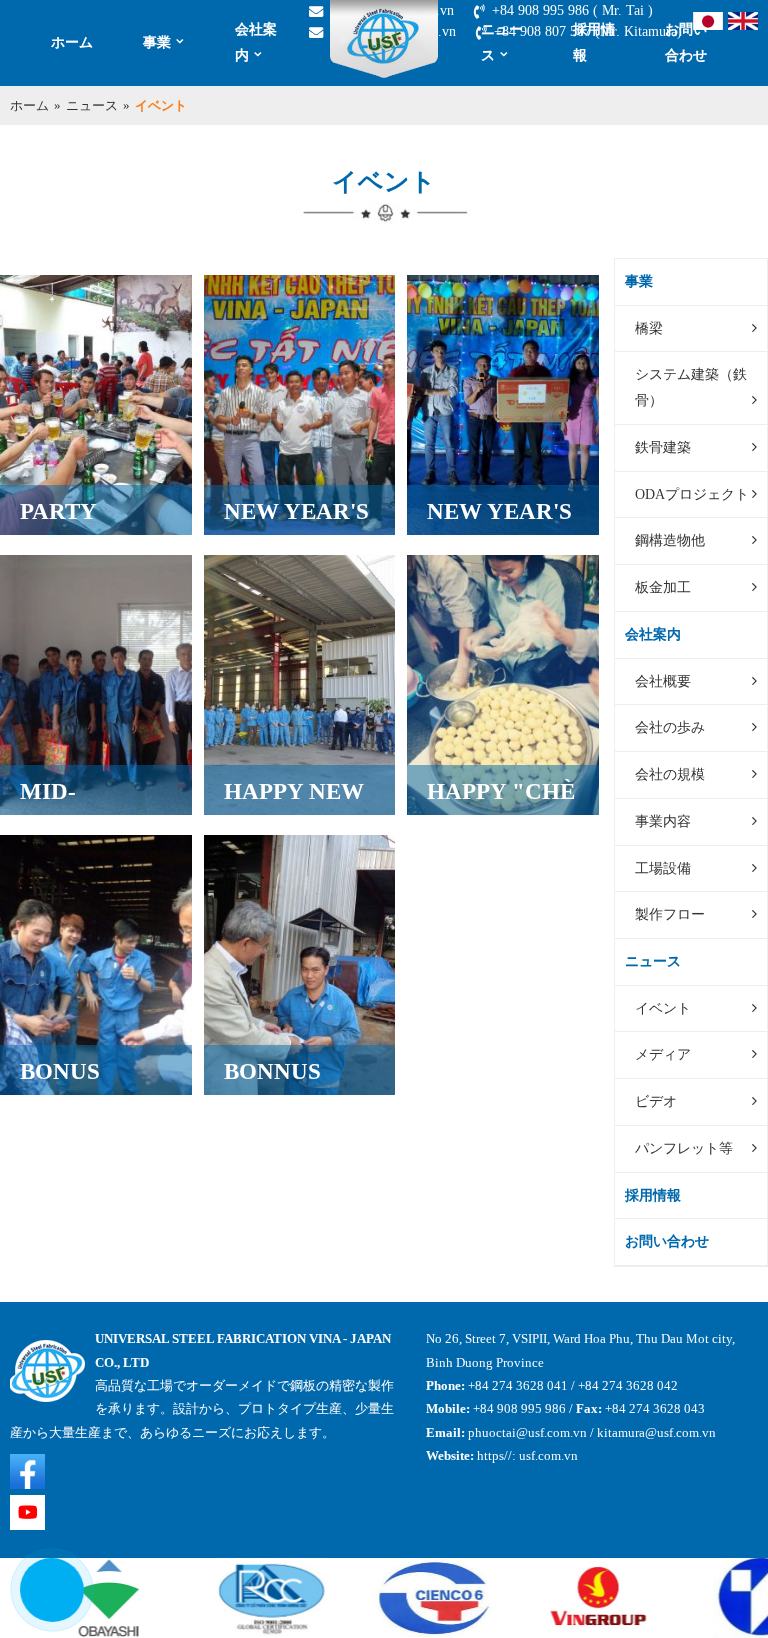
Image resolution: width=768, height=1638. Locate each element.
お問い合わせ (686, 42)
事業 (157, 42)
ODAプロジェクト (692, 494)
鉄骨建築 (663, 447)
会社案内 (256, 42)
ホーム (72, 42)
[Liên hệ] (40, 1608)
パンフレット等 (684, 1148)
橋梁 (649, 328)
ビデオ (656, 1101)
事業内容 (663, 821)
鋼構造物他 (670, 540)
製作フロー (670, 914)
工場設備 (663, 868)
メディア (663, 1054)
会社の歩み (670, 727)
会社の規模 (670, 774)
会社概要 (663, 681)
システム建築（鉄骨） (691, 387)
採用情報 (594, 42)
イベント (663, 1008)
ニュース (502, 42)
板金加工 (663, 587)
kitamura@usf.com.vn (656, 1432)
